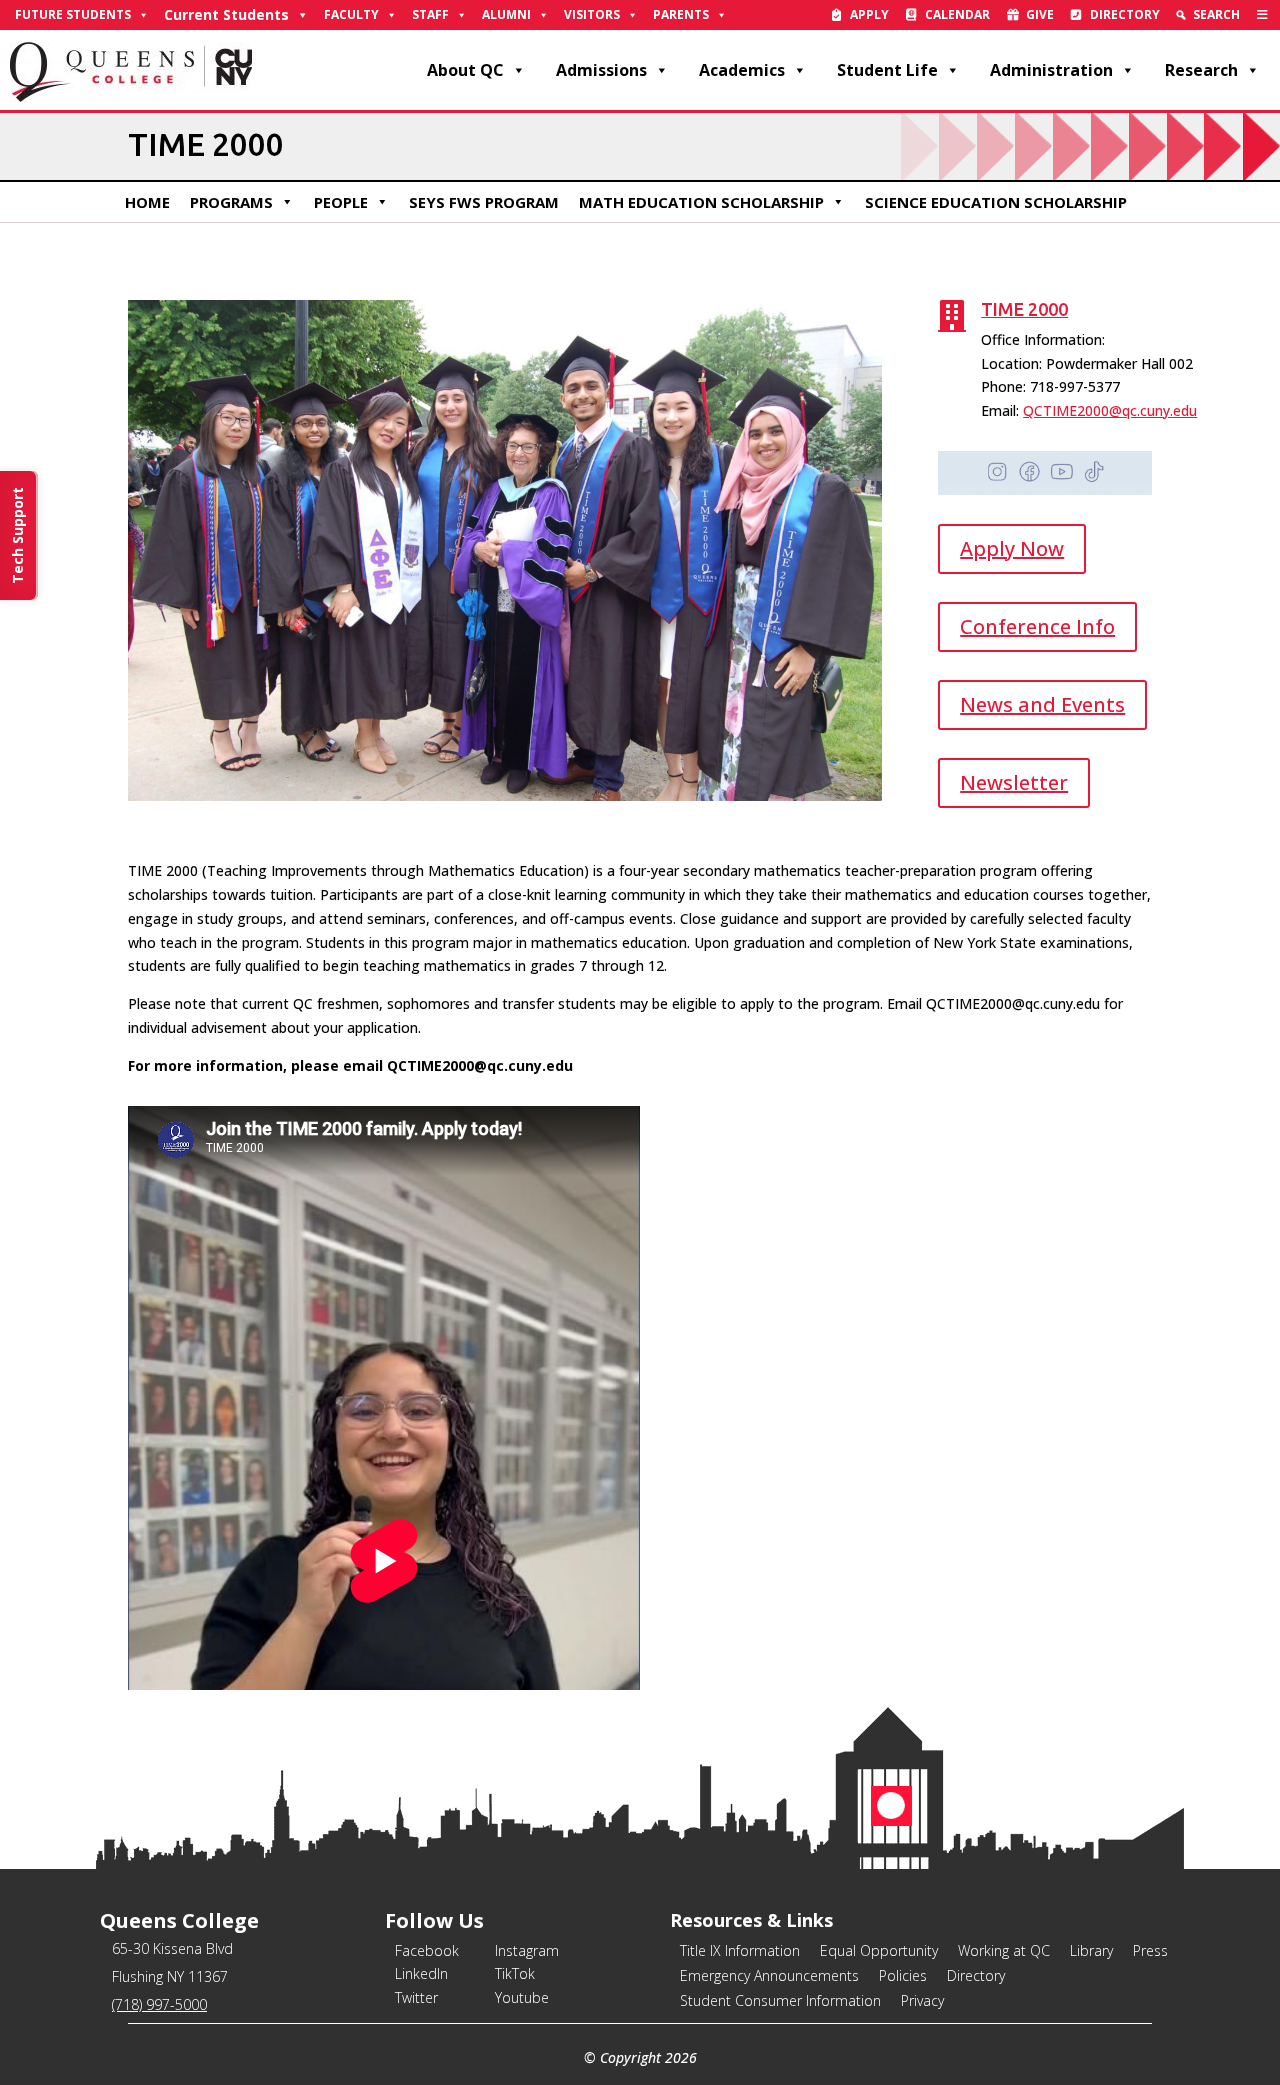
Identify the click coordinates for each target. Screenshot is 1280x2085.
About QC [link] (465, 70)
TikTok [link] (515, 1973)
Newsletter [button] (1014, 782)
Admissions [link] (601, 70)
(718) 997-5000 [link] (159, 2004)
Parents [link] (681, 14)
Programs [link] (231, 202)
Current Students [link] (226, 14)
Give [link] (1040, 14)
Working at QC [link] (1004, 1950)
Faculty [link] (351, 14)
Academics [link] (742, 70)
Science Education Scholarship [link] (996, 202)
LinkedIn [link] (421, 1973)
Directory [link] (1125, 14)
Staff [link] (430, 14)
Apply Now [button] (1012, 548)
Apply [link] (869, 14)
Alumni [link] (506, 14)
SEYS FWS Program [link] (484, 202)
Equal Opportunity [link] (879, 1950)
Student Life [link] (887, 70)
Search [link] (1216, 14)
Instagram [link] (527, 1950)
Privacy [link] (922, 2000)
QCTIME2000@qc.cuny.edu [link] (1110, 410)
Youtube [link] (522, 1997)
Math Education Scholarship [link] (701, 202)
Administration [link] (1051, 70)
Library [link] (1091, 1950)
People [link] (341, 202)
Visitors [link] (592, 14)
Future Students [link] (73, 14)
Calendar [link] (957, 14)
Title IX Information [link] (740, 1950)
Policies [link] (903, 1975)
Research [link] (1201, 70)
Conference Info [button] (1037, 626)
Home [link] (147, 202)
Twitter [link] (416, 1997)
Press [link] (1150, 1950)
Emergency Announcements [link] (769, 1975)
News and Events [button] (1042, 704)
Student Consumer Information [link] (780, 2000)
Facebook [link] (427, 1950)
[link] (1262, 15)
